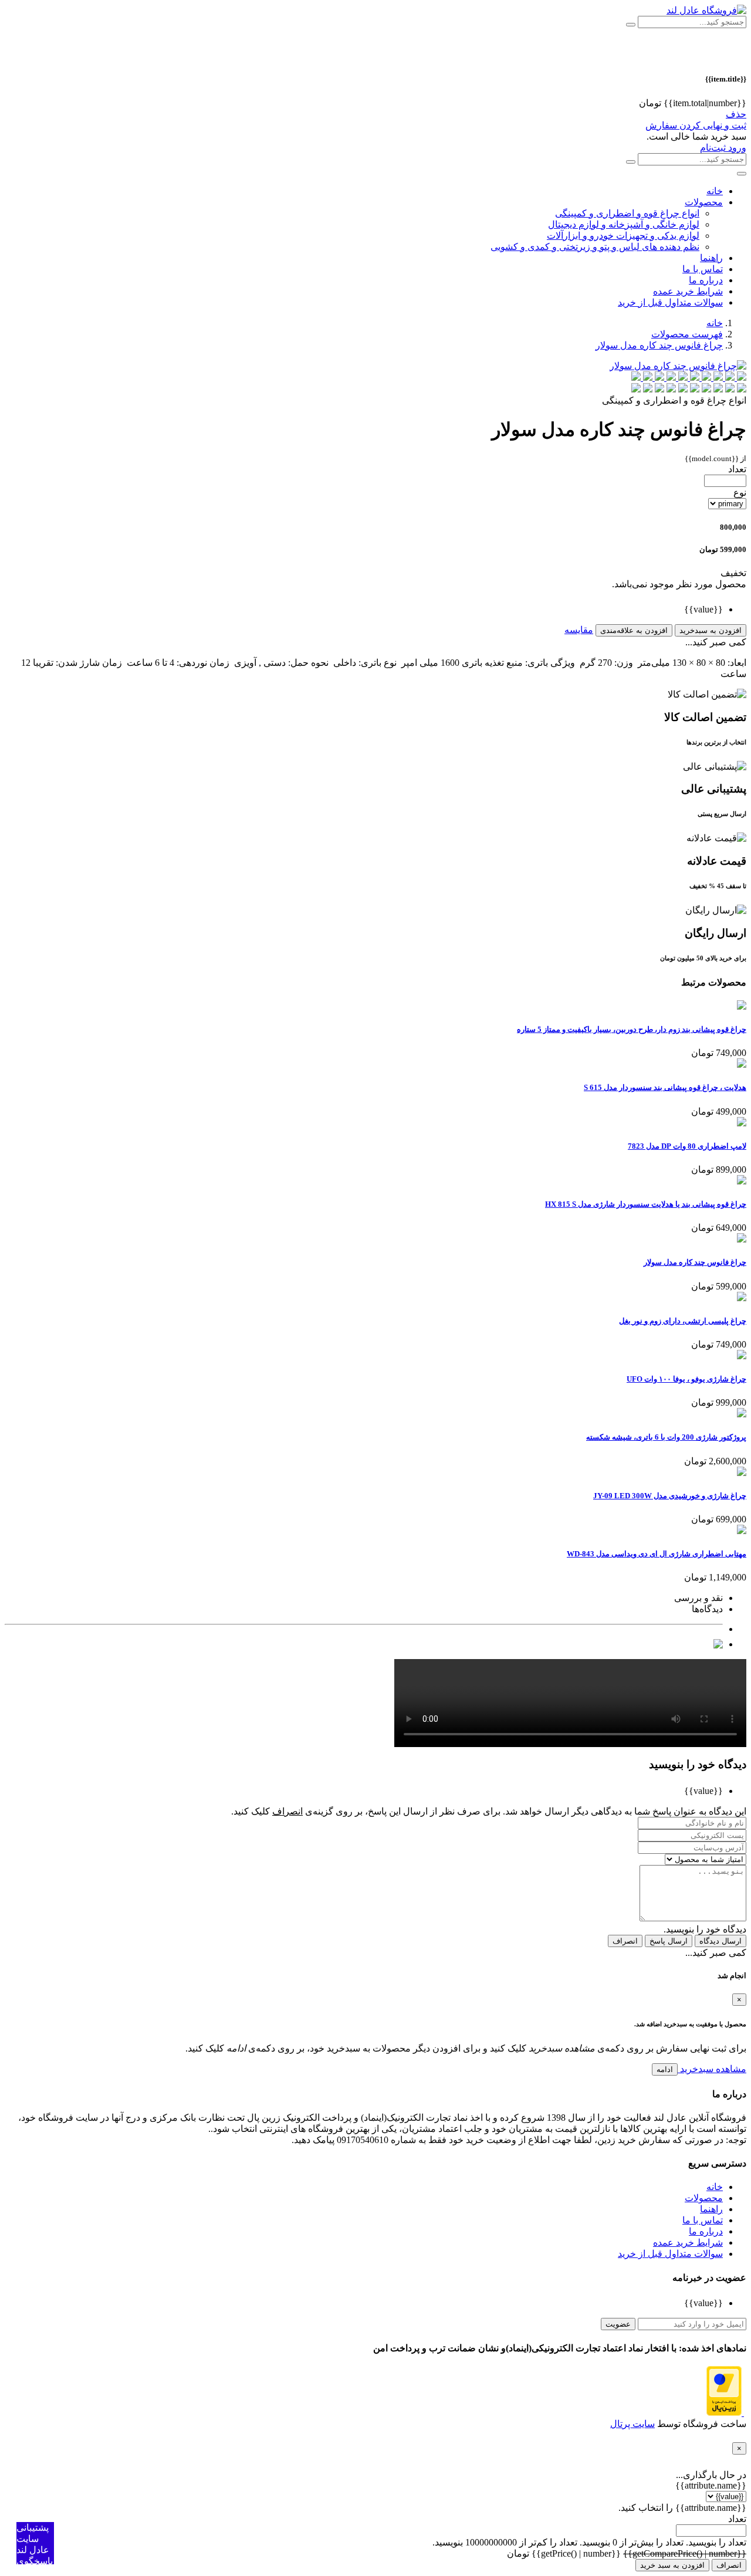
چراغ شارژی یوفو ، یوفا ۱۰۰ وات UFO (686, 1379)
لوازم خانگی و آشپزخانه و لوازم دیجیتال (624, 224)
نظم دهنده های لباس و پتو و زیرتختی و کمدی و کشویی (595, 247)
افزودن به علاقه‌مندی (634, 630)
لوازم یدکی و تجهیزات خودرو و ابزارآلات (623, 236)
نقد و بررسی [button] (698, 1598)
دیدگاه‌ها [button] (707, 1609)
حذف (736, 114)
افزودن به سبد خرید (672, 2565)
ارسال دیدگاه (720, 1941)
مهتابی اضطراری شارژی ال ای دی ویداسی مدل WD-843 (657, 1554)
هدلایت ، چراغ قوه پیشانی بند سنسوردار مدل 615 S (665, 1087)
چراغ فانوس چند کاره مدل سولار (695, 1262)
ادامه (665, 2069)
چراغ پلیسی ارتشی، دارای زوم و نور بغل (683, 1321)
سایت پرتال (632, 2424)
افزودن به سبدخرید (711, 630)
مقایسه (579, 630)
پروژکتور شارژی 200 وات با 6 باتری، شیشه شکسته (666, 1437)
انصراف (625, 1941)
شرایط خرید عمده (688, 291)
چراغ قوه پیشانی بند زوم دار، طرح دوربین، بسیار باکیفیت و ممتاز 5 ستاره (632, 1029)
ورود (736, 148)
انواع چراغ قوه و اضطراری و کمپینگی (627, 213)
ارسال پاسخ (669, 1941)
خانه (715, 191)
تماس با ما (703, 269)
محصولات (704, 202)
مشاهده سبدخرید (712, 2069)
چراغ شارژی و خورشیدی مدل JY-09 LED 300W (670, 1496)
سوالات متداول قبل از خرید (670, 302)
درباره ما (706, 280)
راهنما (711, 258)
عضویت (618, 2324)
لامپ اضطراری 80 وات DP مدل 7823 (687, 1146)
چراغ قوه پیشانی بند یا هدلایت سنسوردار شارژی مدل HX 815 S (646, 1204)
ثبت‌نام (713, 148)
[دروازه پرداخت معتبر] (724, 2413)
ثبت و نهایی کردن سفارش (696, 125)
